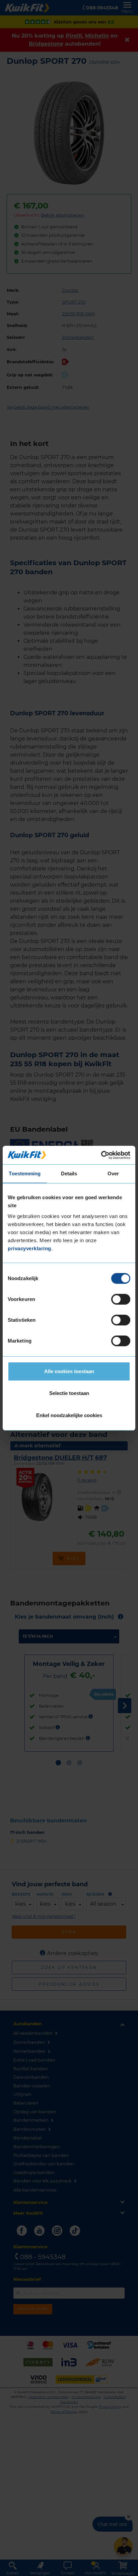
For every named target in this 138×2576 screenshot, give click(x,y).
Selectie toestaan (69, 1393)
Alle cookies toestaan (69, 1371)
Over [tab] (113, 1173)
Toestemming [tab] (25, 1173)
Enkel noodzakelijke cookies (69, 1415)
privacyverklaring (29, 1248)
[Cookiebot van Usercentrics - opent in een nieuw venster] (101, 1155)
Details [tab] (69, 1173)
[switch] (121, 1299)
